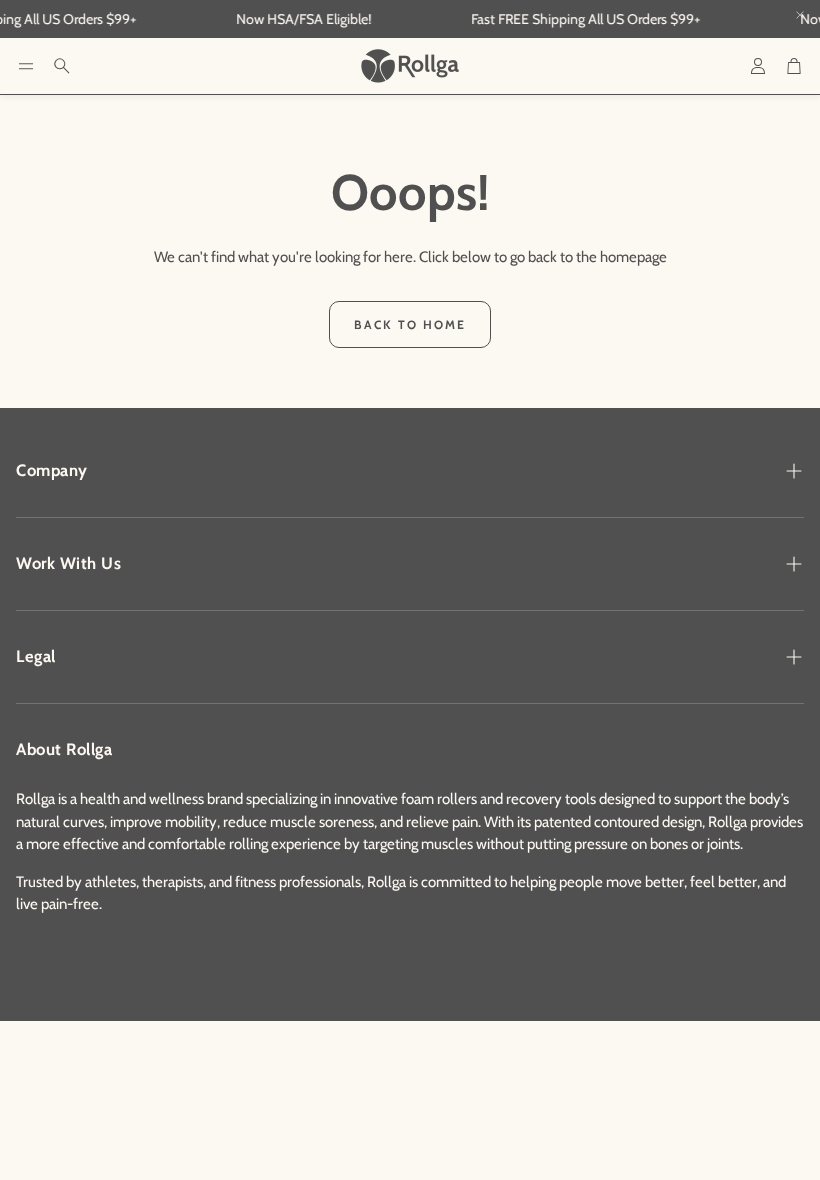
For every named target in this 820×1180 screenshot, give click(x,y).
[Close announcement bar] (800, 15)
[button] (26, 66)
